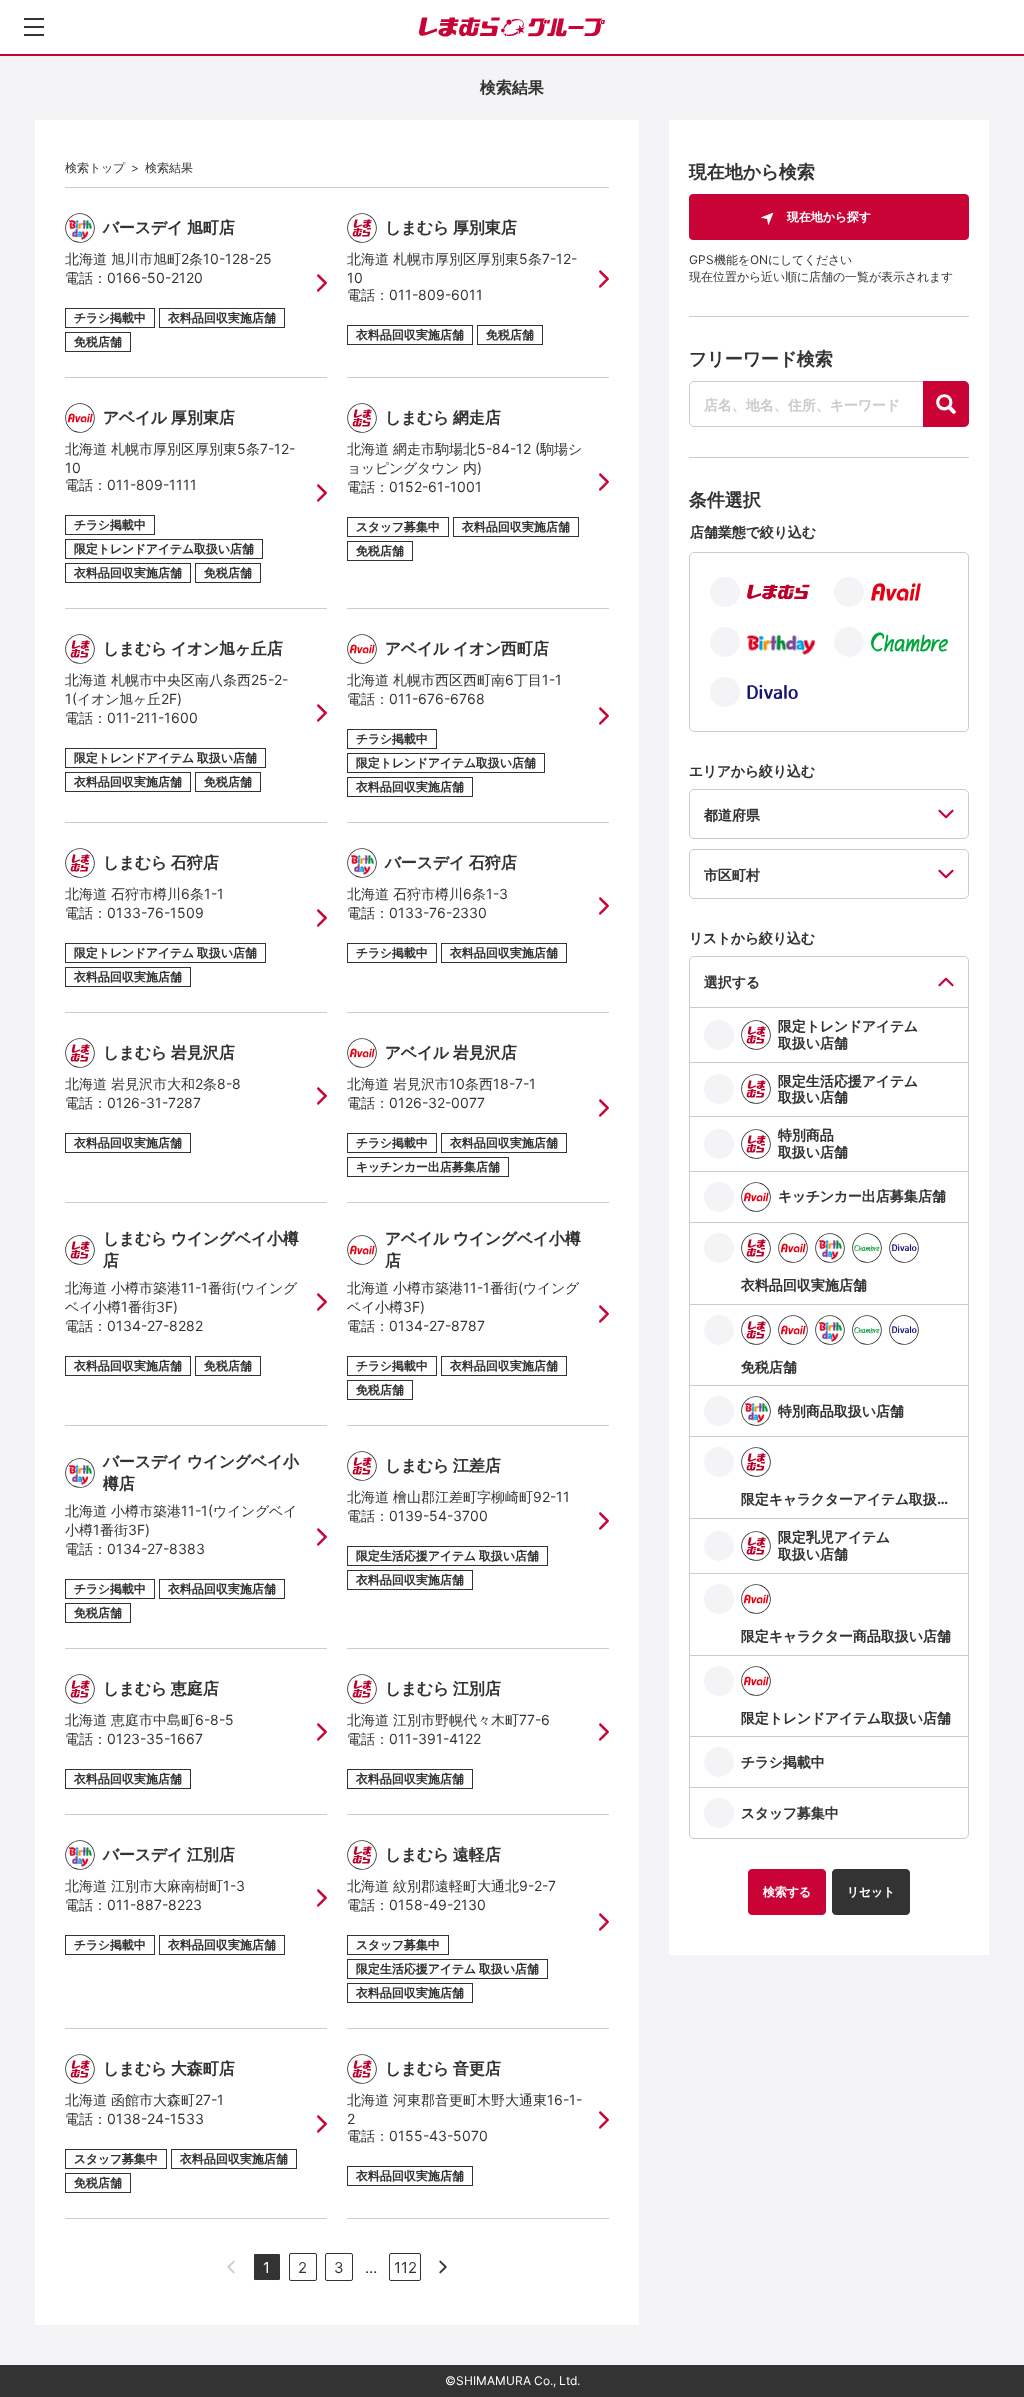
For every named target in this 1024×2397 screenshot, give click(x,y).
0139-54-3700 (438, 1515)
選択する (732, 981)
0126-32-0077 (437, 1102)
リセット (871, 1891)
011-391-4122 (435, 1738)
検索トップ (95, 167)
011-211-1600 (152, 717)
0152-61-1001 (435, 486)
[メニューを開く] (34, 27)
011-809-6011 (436, 294)
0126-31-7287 (154, 1102)
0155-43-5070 (438, 2135)
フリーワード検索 (761, 358)
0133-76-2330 (438, 912)
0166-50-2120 (155, 277)
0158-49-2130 (437, 1904)
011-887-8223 (154, 1904)
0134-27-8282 (155, 1325)
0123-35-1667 (155, 1738)
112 (405, 2267)
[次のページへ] (443, 2267)
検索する (787, 1891)
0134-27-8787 (437, 1325)
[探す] (946, 404)
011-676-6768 (437, 698)
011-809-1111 (152, 484)
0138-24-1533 (155, 2118)
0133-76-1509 (155, 912)
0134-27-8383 (156, 1548)
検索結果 (169, 167)
